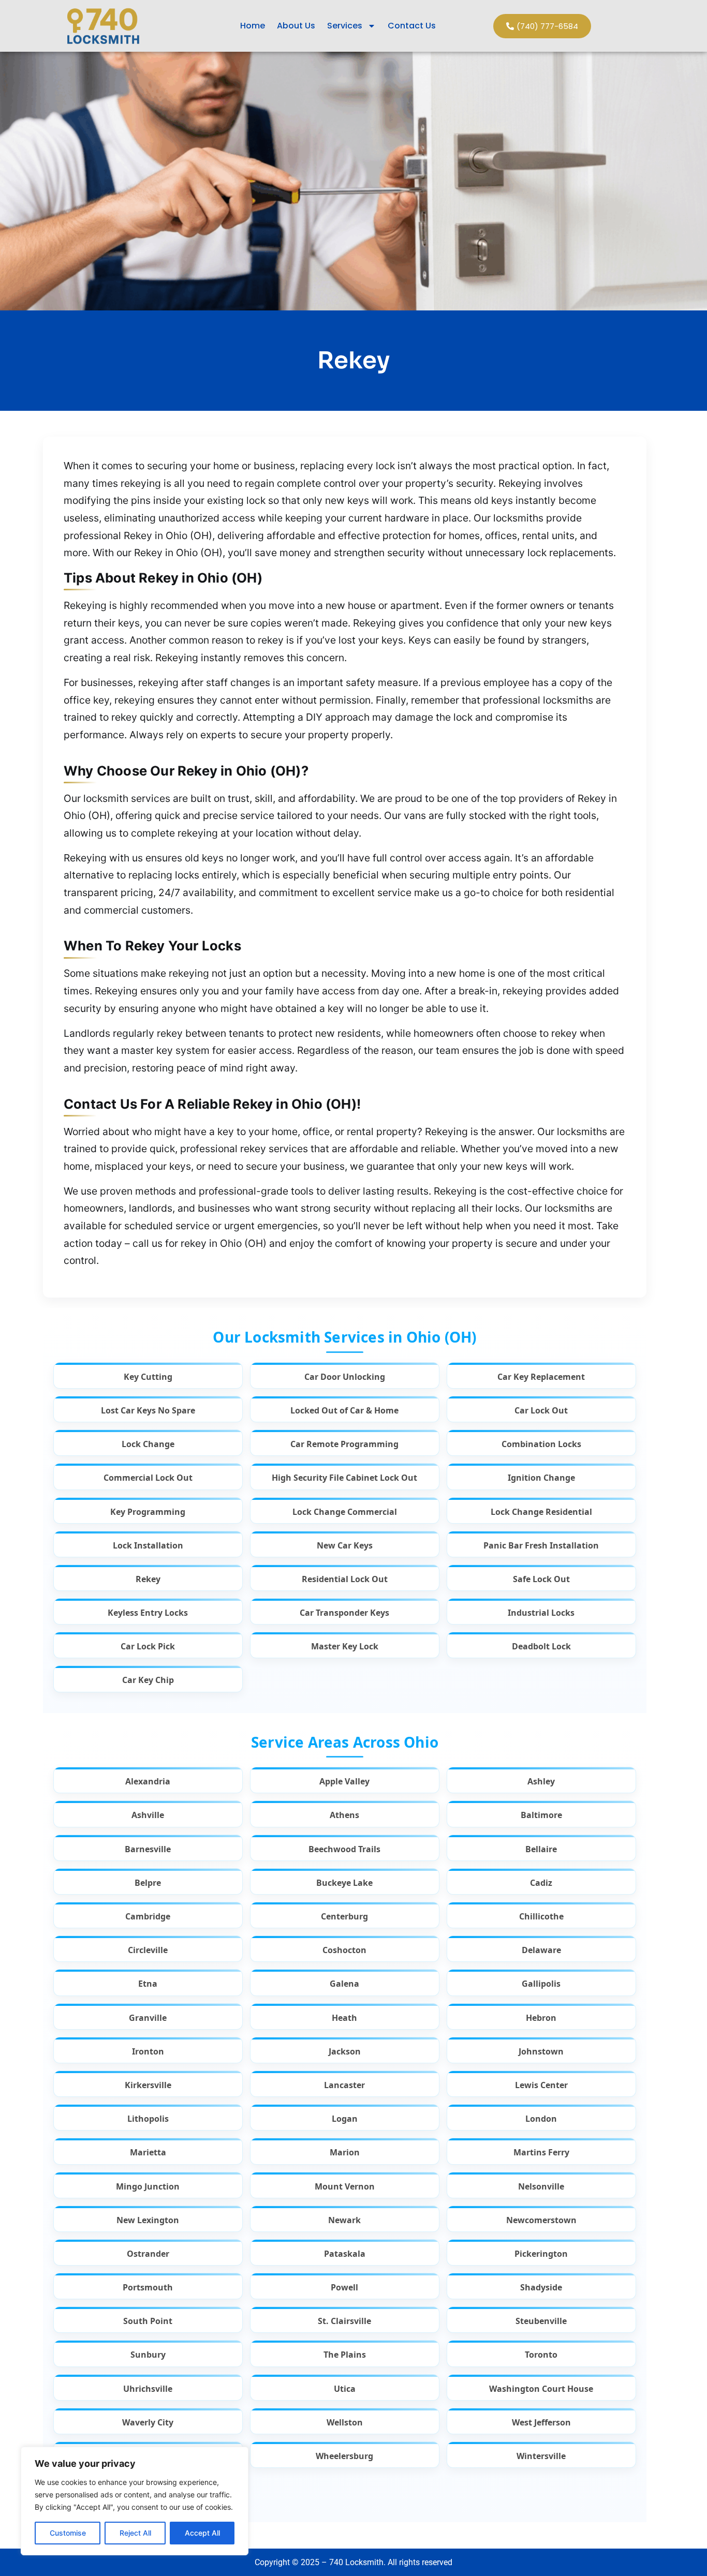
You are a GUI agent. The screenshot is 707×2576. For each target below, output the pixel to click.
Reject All (135, 2533)
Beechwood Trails (344, 1849)
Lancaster (344, 2085)
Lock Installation (148, 1546)
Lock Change (148, 1444)
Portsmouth (148, 2288)
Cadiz (541, 1883)
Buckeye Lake (344, 1883)
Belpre (148, 1883)
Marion (345, 2153)
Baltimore (541, 1815)
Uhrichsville (148, 2389)
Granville (148, 2018)
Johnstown (541, 2052)
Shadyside (541, 2288)
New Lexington (148, 2220)
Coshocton (344, 1950)
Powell (344, 2288)
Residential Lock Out (345, 1579)
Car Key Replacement (541, 1377)
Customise (68, 2533)
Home (253, 26)
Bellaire (541, 1849)
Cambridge (148, 1917)
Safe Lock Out (541, 1579)
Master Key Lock (345, 1647)
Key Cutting (148, 1377)
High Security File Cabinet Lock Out (344, 1478)
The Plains (345, 2355)
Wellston (345, 2423)
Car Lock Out (541, 1411)
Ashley (541, 1782)
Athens (344, 1815)
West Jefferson (541, 2423)
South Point (148, 2321)
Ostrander (148, 2254)
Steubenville (541, 2321)
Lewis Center (541, 2085)
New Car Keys (345, 1546)
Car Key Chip (148, 1680)
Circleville (148, 1950)
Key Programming (148, 1512)
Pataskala (345, 2254)
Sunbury (148, 2355)
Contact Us (412, 26)
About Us (296, 26)
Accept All (202, 2533)
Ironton (148, 2052)
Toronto (541, 2355)
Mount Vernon (345, 2187)
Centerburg (344, 1917)
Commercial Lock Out (148, 1478)
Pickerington (541, 2254)
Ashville (148, 1815)
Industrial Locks (541, 1613)
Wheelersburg (344, 2456)
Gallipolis (541, 1984)
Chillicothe (541, 1917)
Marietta (148, 2153)
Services (345, 26)
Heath (344, 2018)
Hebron (541, 2018)
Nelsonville (541, 2187)
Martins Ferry (541, 2153)
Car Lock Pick (148, 1647)
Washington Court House (541, 2389)
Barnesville (148, 1849)
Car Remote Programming (344, 1444)
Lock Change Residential (541, 1512)
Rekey (148, 1579)
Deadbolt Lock (541, 1647)
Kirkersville (148, 2085)
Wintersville (541, 2456)
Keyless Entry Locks (148, 1613)
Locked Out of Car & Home (344, 1411)
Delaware (541, 1950)
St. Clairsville (344, 2321)
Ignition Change (541, 1478)
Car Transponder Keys (344, 1613)
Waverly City (148, 2423)
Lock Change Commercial (345, 1512)
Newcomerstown (541, 2220)
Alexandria (148, 1782)
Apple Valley (344, 1782)
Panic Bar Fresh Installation (541, 1546)
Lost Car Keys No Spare (148, 1411)
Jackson (345, 2052)
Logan (345, 2119)
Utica (345, 2389)
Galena (344, 1984)
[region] (135, 2501)
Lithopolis (148, 2119)
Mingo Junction (148, 2187)
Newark (344, 2220)
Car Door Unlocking (345, 1377)
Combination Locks (541, 1444)
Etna (148, 1984)
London (541, 2119)
